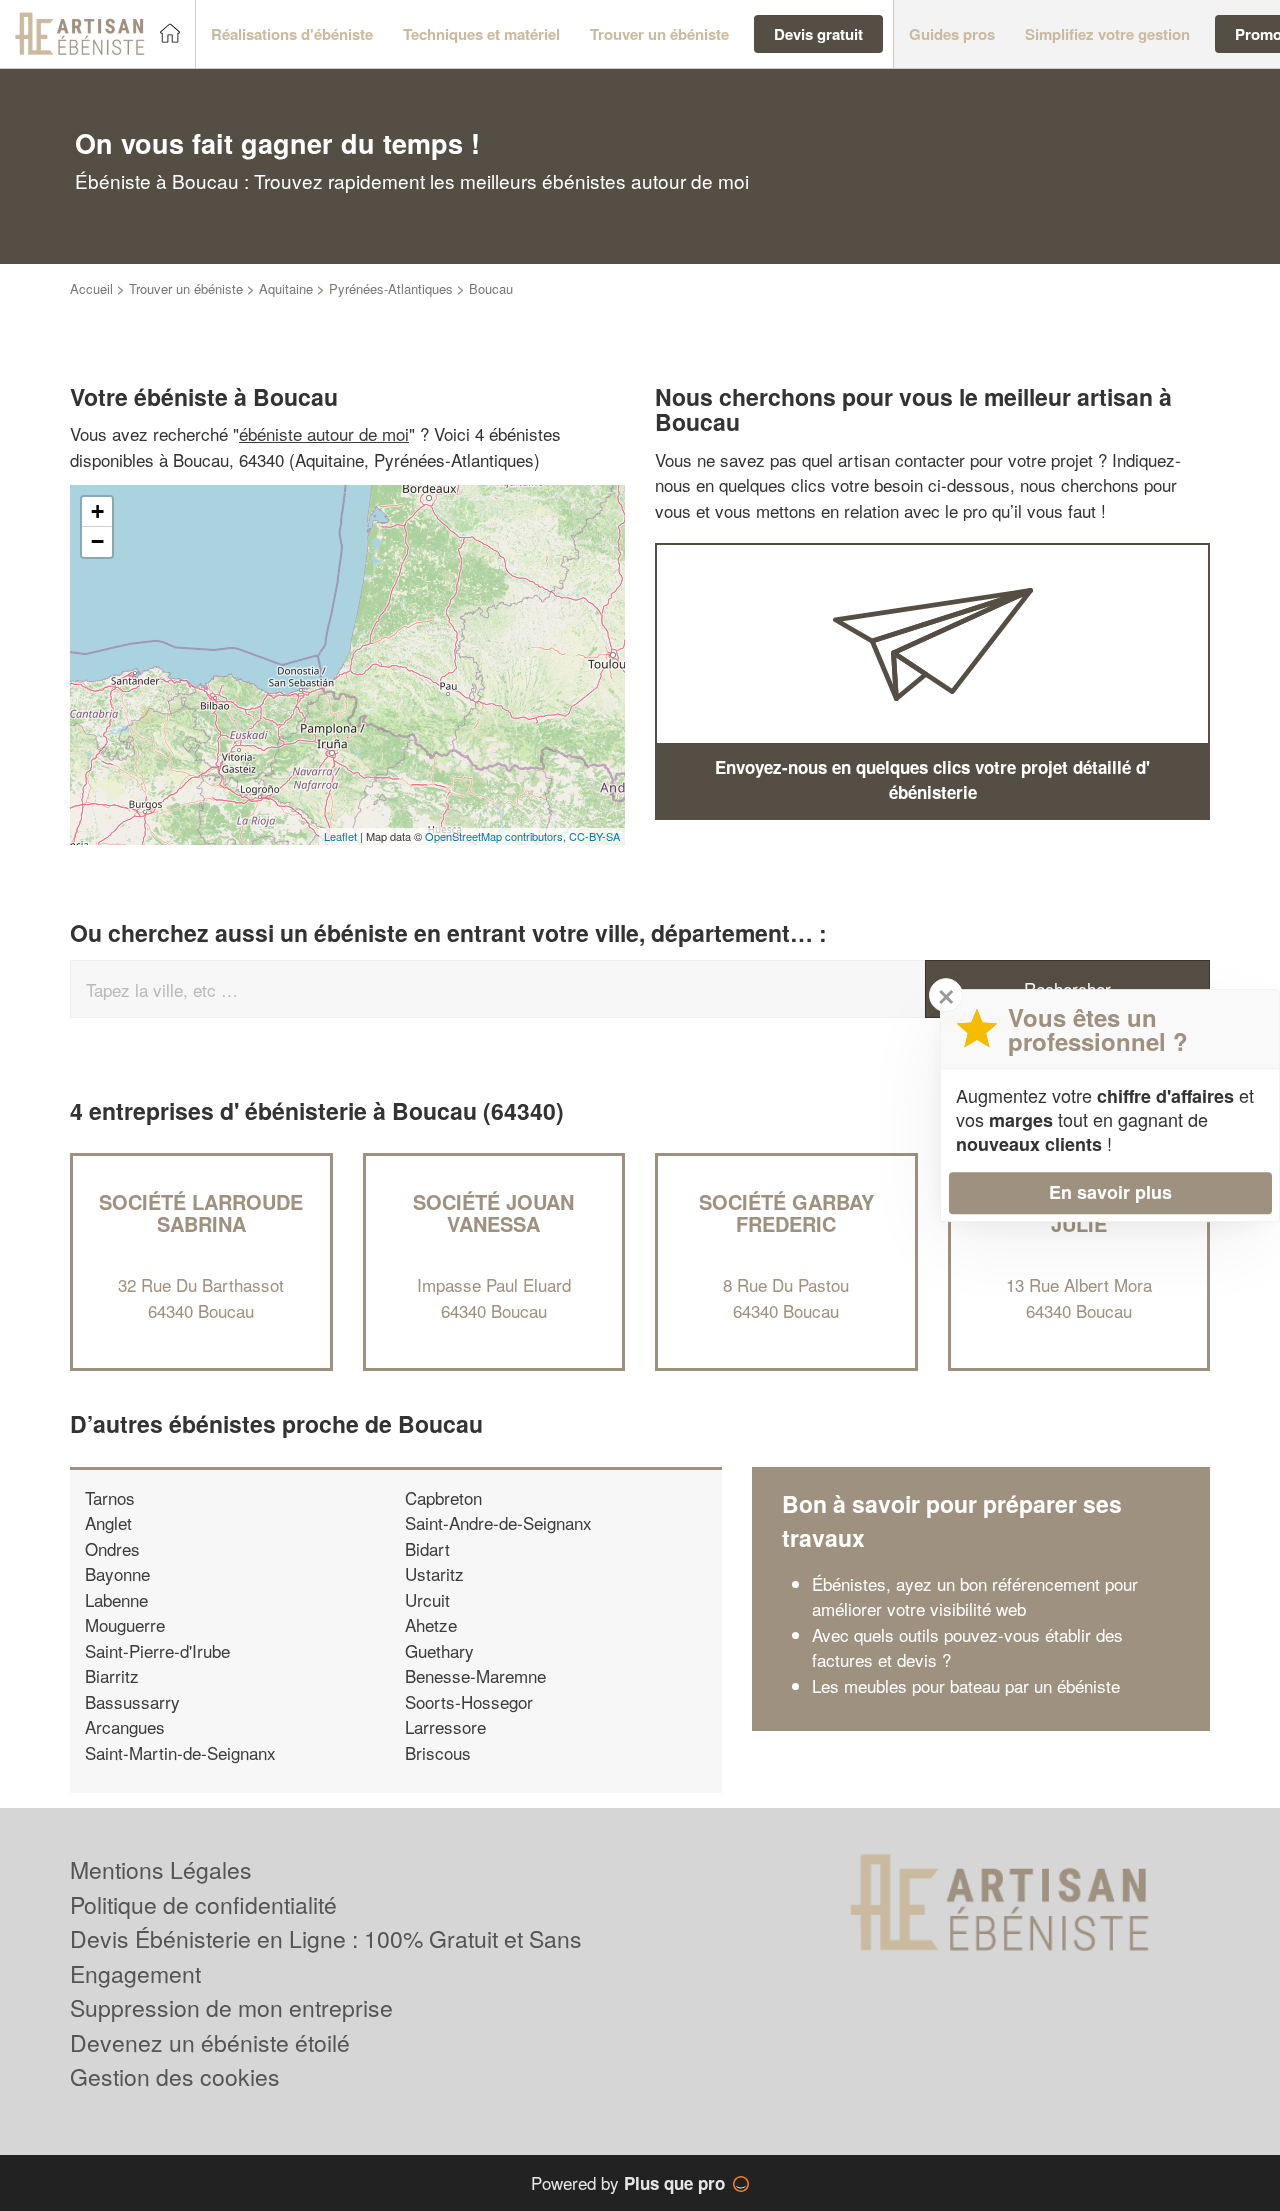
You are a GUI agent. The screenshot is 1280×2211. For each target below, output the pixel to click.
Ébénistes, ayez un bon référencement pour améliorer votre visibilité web (975, 1596)
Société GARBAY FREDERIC (786, 1212)
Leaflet (340, 836)
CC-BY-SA (594, 836)
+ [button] (97, 511)
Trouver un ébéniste (186, 288)
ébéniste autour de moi (324, 433)
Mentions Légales (161, 1869)
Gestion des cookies (175, 2076)
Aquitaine (286, 288)
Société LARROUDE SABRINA (201, 1212)
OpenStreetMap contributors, (497, 836)
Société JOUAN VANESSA (493, 1212)
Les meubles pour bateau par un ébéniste (966, 1685)
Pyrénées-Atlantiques (391, 288)
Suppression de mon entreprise (231, 2007)
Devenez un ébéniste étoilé (210, 2042)
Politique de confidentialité (203, 1904)
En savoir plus (1110, 1192)
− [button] (97, 541)
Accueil (91, 288)
